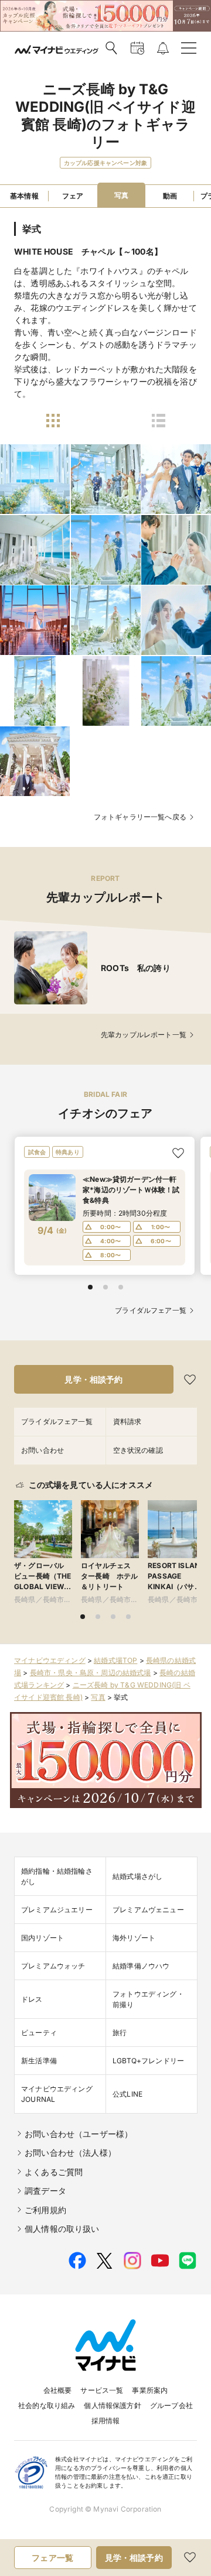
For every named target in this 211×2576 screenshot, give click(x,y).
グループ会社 (171, 2405)
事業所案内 (150, 2390)
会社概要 (58, 2390)
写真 (98, 1697)
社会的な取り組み (47, 2405)
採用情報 (106, 2421)
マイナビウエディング (50, 1660)
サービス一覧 (102, 2390)
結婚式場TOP (115, 1660)
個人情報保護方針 (112, 2405)
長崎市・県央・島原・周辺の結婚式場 (91, 1673)
